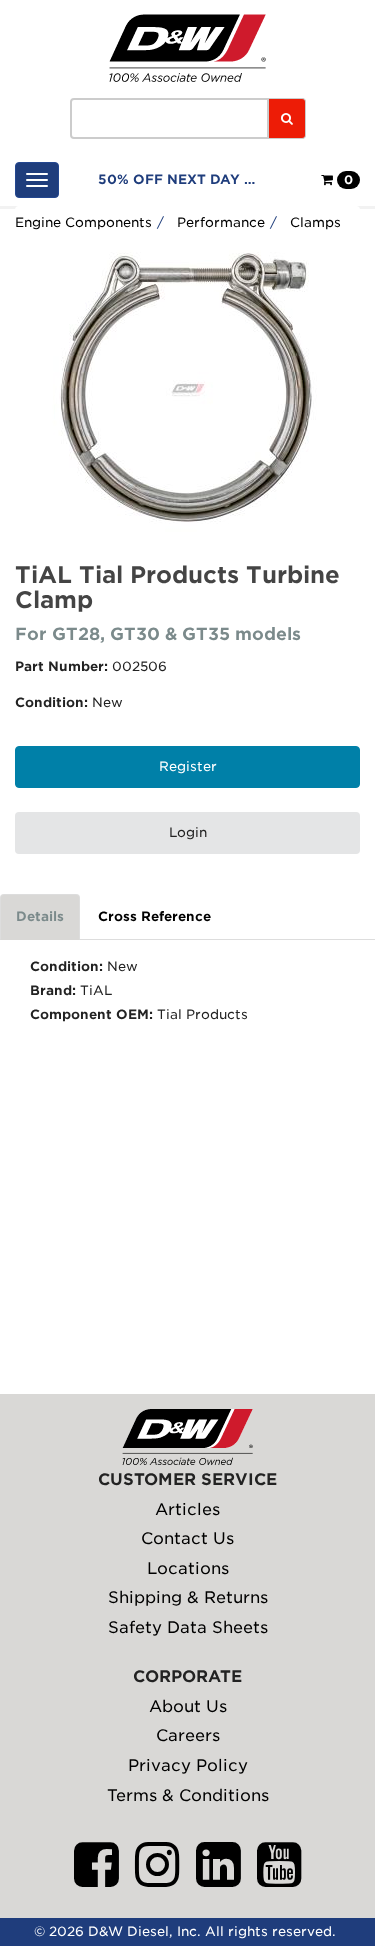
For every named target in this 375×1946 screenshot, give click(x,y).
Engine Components (83, 222)
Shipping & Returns (188, 1597)
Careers (188, 1735)
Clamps (315, 222)
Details (40, 916)
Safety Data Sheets (188, 1627)
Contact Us (187, 1538)
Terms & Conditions (188, 1795)
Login (188, 832)
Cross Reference (154, 916)
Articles (187, 1509)
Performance (221, 222)
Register (188, 766)
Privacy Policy (188, 1765)
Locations (188, 1568)
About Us (188, 1706)
